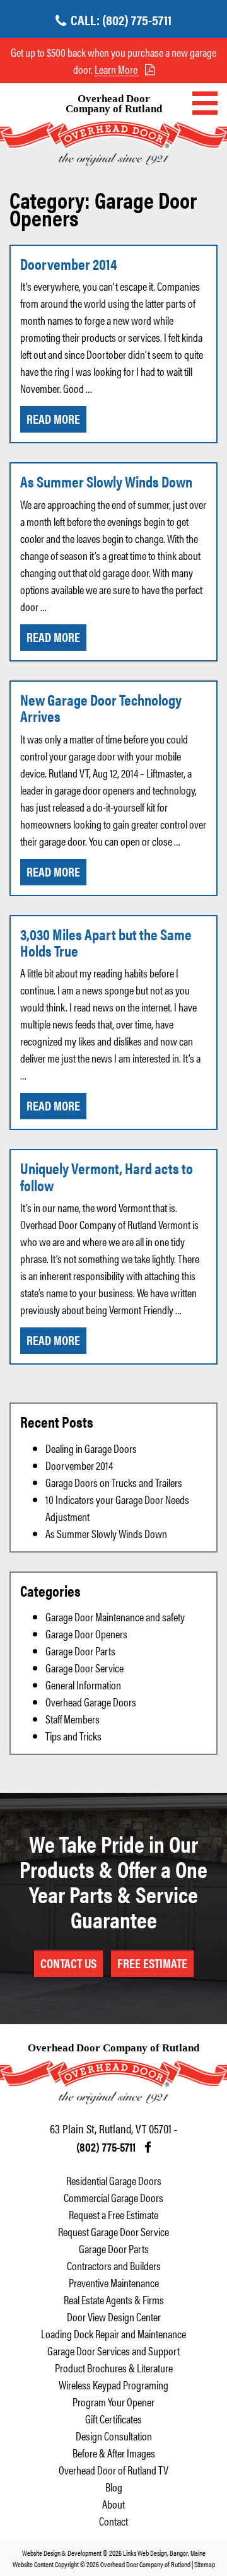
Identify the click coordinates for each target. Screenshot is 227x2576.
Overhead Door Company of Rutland (114, 104)
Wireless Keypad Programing (113, 2385)
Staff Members (73, 1719)
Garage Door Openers (86, 1634)
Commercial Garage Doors (113, 2197)
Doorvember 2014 (69, 264)
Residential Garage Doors (114, 2180)
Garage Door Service (84, 1668)
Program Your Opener (113, 2402)
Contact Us (68, 1963)
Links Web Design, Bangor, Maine (164, 2553)
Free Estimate (152, 1963)
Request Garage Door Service (113, 2231)
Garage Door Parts (80, 1651)
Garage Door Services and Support (113, 2351)
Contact (113, 2521)
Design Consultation (114, 2436)
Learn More (117, 69)
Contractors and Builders (114, 2265)
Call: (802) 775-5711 (121, 19)
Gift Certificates (113, 2419)
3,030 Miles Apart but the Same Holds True (106, 942)
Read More (53, 418)
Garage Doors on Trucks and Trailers (114, 1482)
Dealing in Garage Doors (91, 1448)
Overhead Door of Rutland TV (113, 2470)
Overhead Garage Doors (91, 1702)
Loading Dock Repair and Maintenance (113, 2334)
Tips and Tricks (73, 1736)
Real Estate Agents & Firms (114, 2299)
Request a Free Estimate (113, 2214)
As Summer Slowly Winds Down (106, 481)
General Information (83, 1685)
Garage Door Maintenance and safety (115, 1617)
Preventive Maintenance (114, 2282)
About (113, 2504)
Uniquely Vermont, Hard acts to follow (107, 1176)
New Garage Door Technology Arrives (101, 708)
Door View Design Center (114, 2317)
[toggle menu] (205, 103)
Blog (114, 2487)
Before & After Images (114, 2453)
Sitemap (205, 2564)
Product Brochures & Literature (114, 2368)
